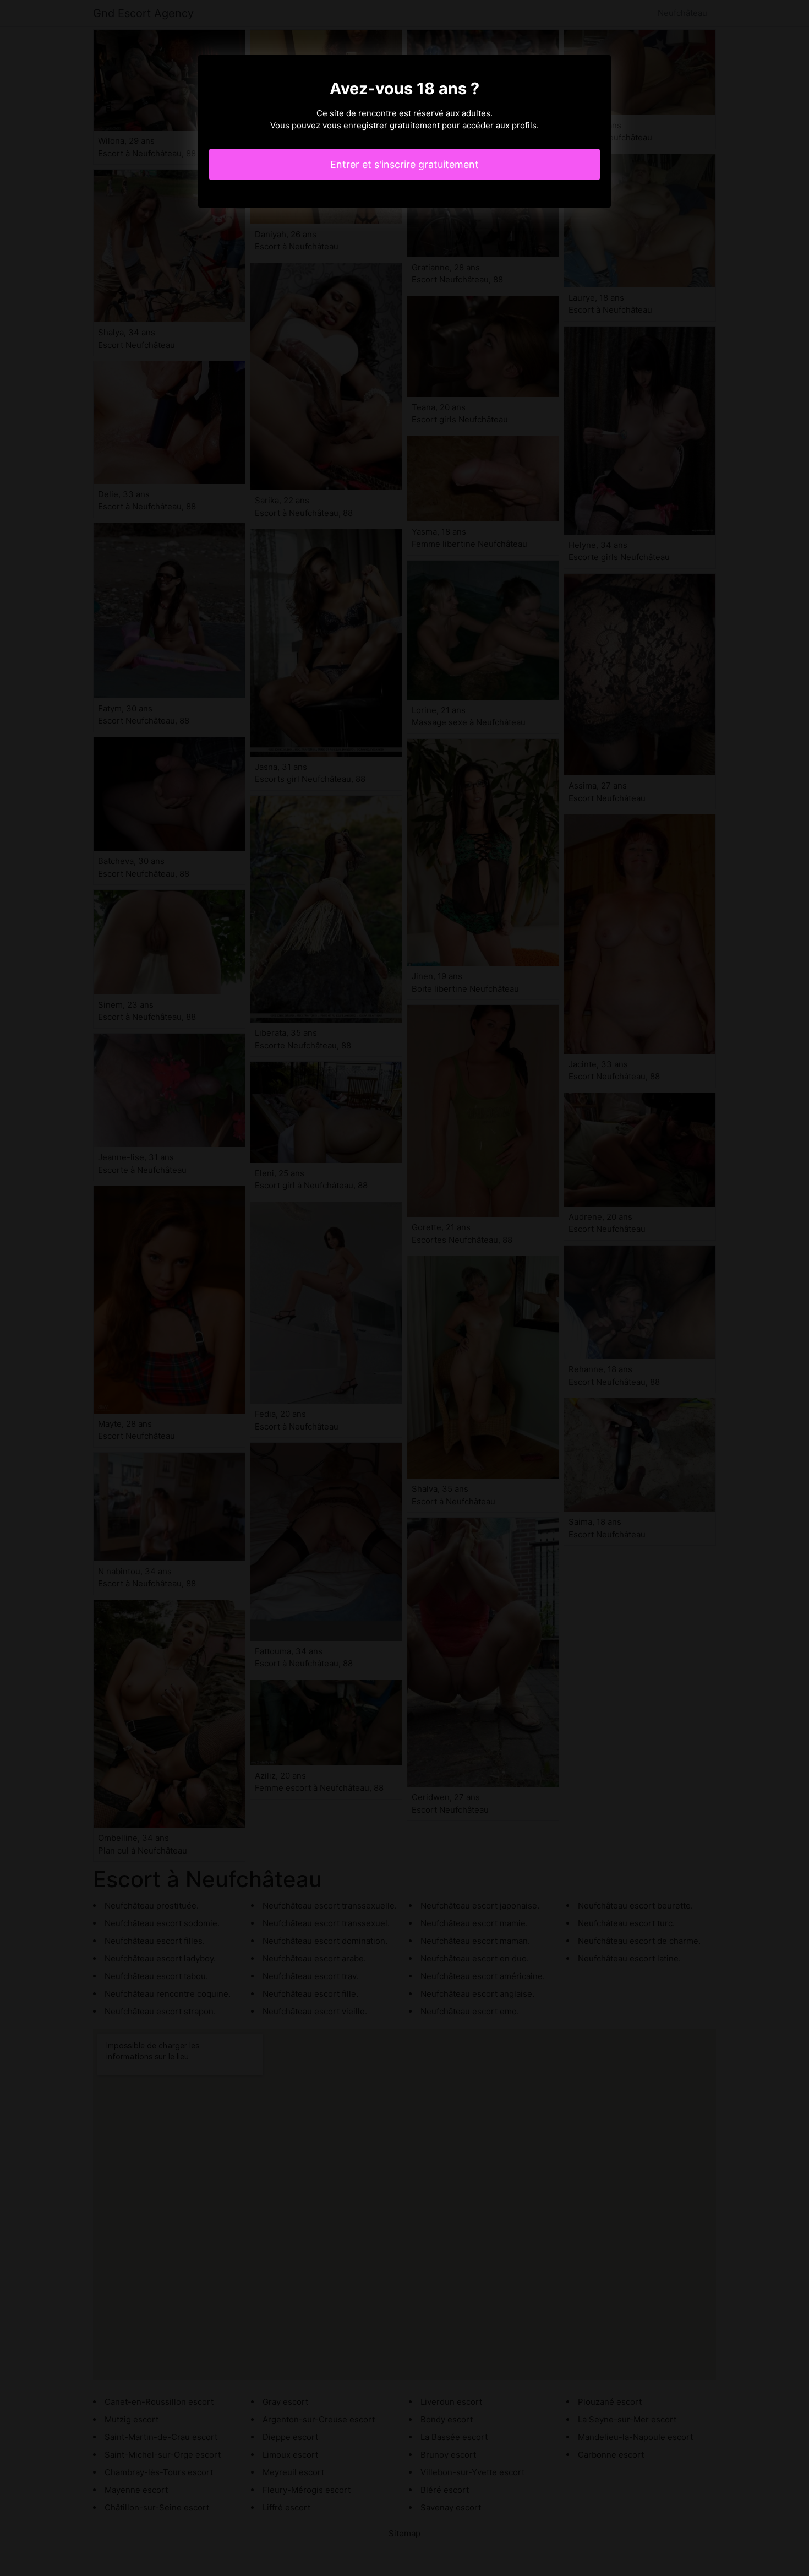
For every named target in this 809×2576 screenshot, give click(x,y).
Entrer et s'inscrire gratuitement (404, 164)
